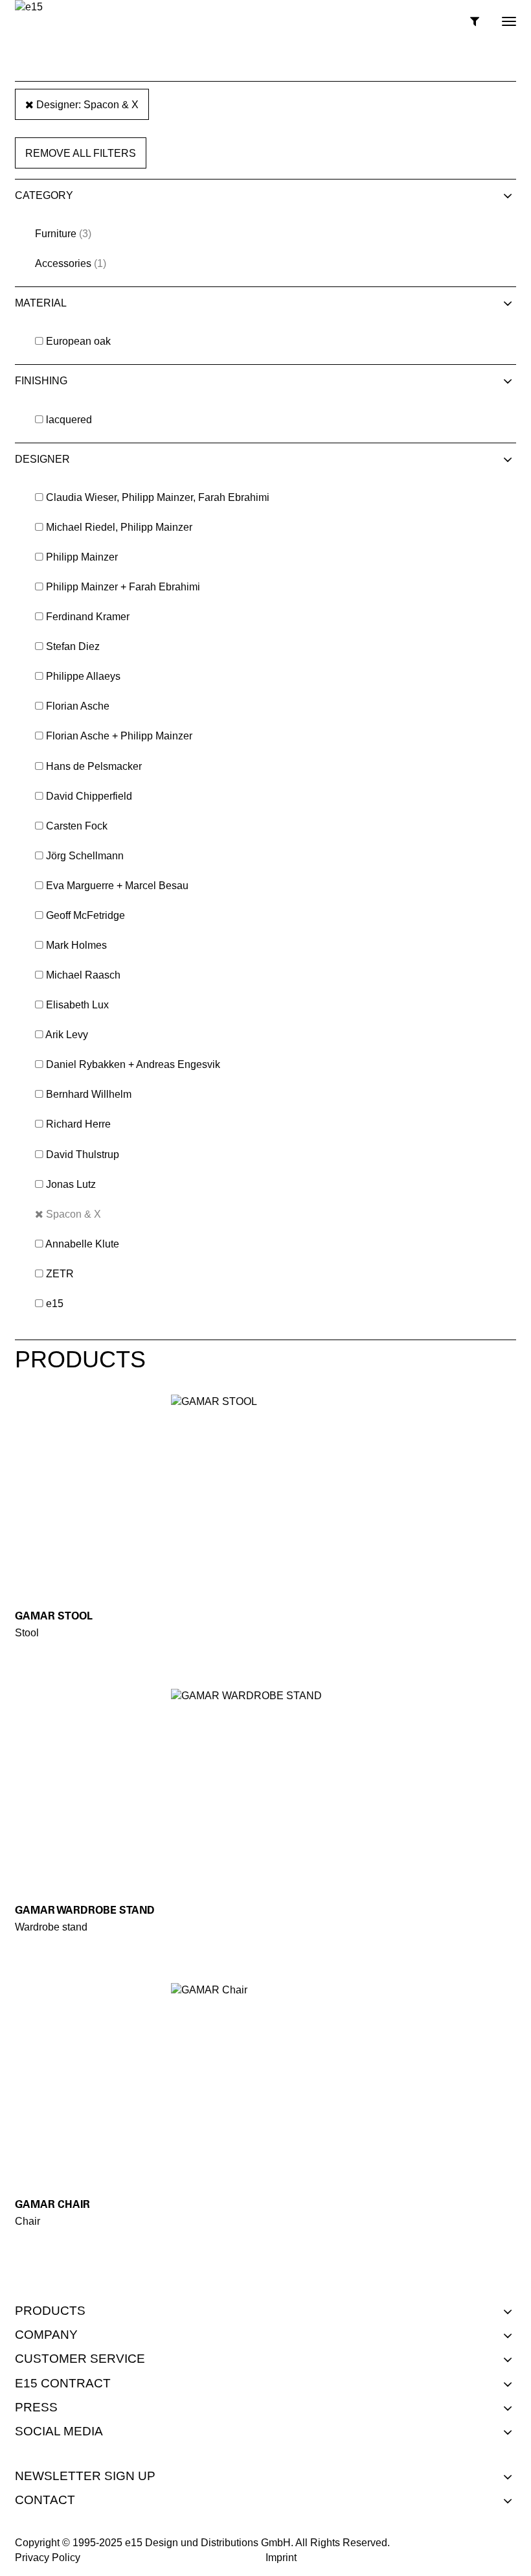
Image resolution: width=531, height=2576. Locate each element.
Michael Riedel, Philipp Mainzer (119, 527)
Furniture (56, 234)
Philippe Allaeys (83, 676)
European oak (78, 341)
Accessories (63, 263)
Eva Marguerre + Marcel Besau (117, 886)
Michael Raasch (83, 975)
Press (36, 2407)
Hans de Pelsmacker (94, 766)
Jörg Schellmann (85, 856)
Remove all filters (81, 153)
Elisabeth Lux (77, 1005)
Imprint (281, 2558)
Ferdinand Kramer (88, 617)
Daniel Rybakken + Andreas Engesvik (133, 1064)
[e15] (29, 7)
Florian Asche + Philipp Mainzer (119, 736)
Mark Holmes (76, 945)
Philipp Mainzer (82, 557)
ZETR (60, 1274)
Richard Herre (78, 1124)
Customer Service (80, 2359)
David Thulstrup (83, 1155)
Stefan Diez (73, 646)
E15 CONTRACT (63, 2383)
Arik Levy (67, 1035)
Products (50, 2311)
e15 (55, 1304)
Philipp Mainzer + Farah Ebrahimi (123, 587)
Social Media (59, 2431)
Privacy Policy (48, 2558)
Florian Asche (78, 706)
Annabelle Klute (82, 1244)
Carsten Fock (77, 826)
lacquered (69, 420)
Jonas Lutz (71, 1184)
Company (46, 2335)
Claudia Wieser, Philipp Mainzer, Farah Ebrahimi (158, 497)
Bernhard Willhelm (89, 1094)
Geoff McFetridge (85, 915)
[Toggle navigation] (498, 16)
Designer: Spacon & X (86, 105)
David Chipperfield (89, 796)
